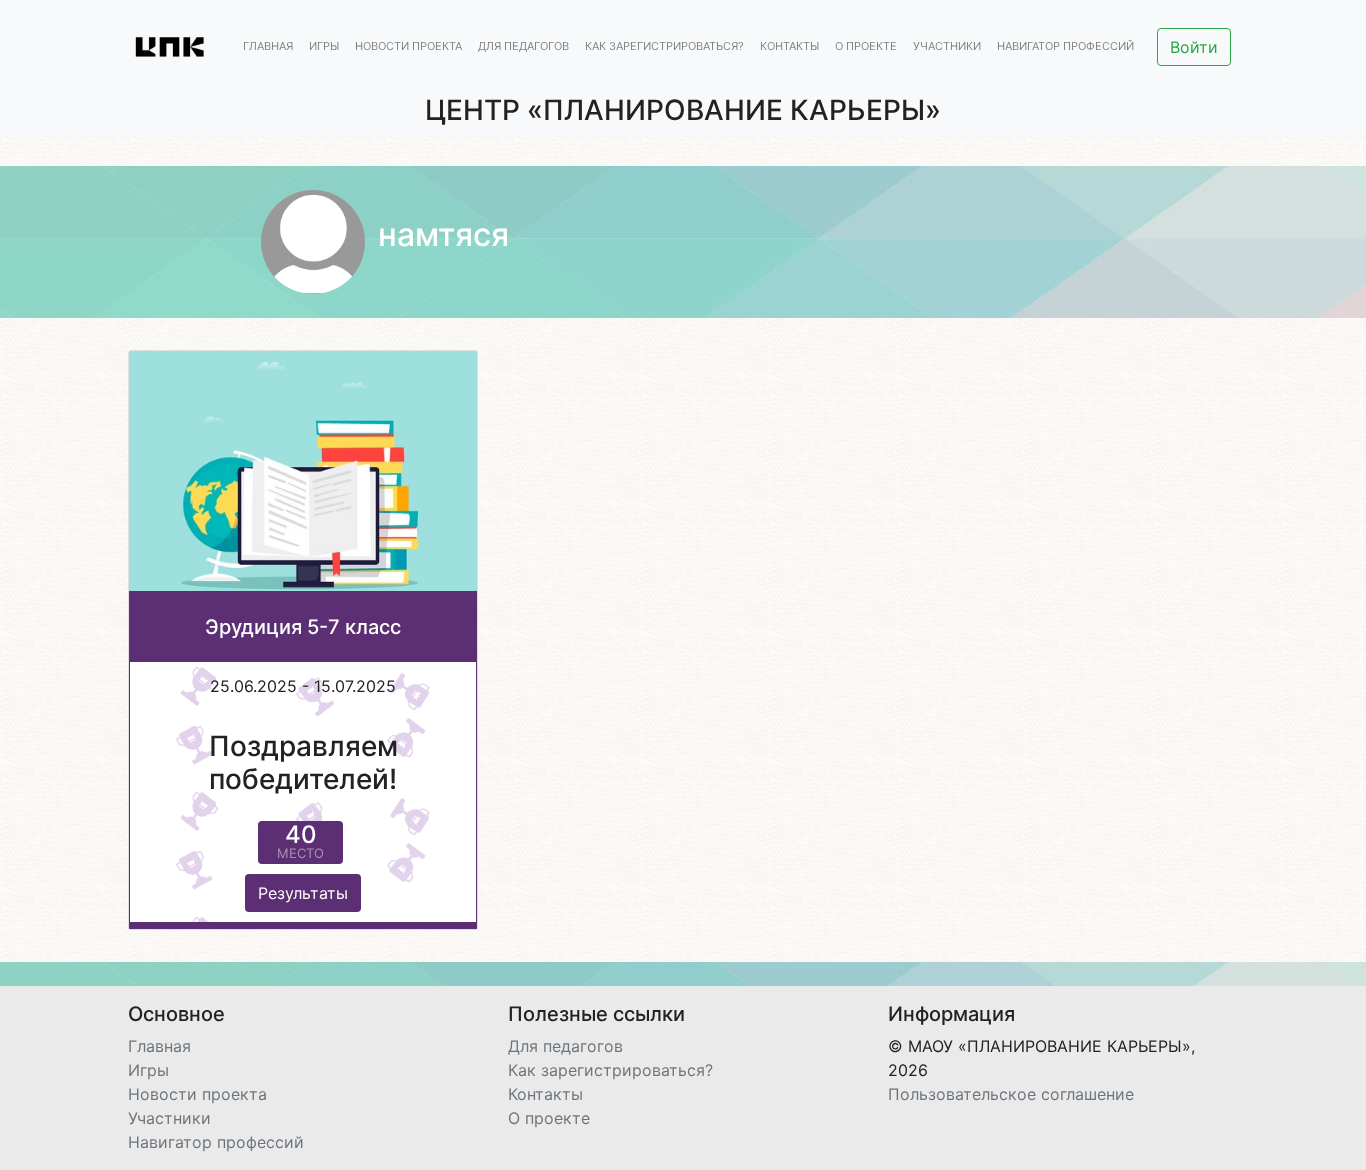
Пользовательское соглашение (1011, 1094)
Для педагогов (523, 47)
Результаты (303, 893)
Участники (947, 47)
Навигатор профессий (1065, 47)
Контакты (789, 47)
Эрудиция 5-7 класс (303, 627)
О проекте (866, 47)
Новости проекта (408, 47)
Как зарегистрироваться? (664, 47)
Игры (324, 47)
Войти (1194, 47)
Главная (268, 47)
